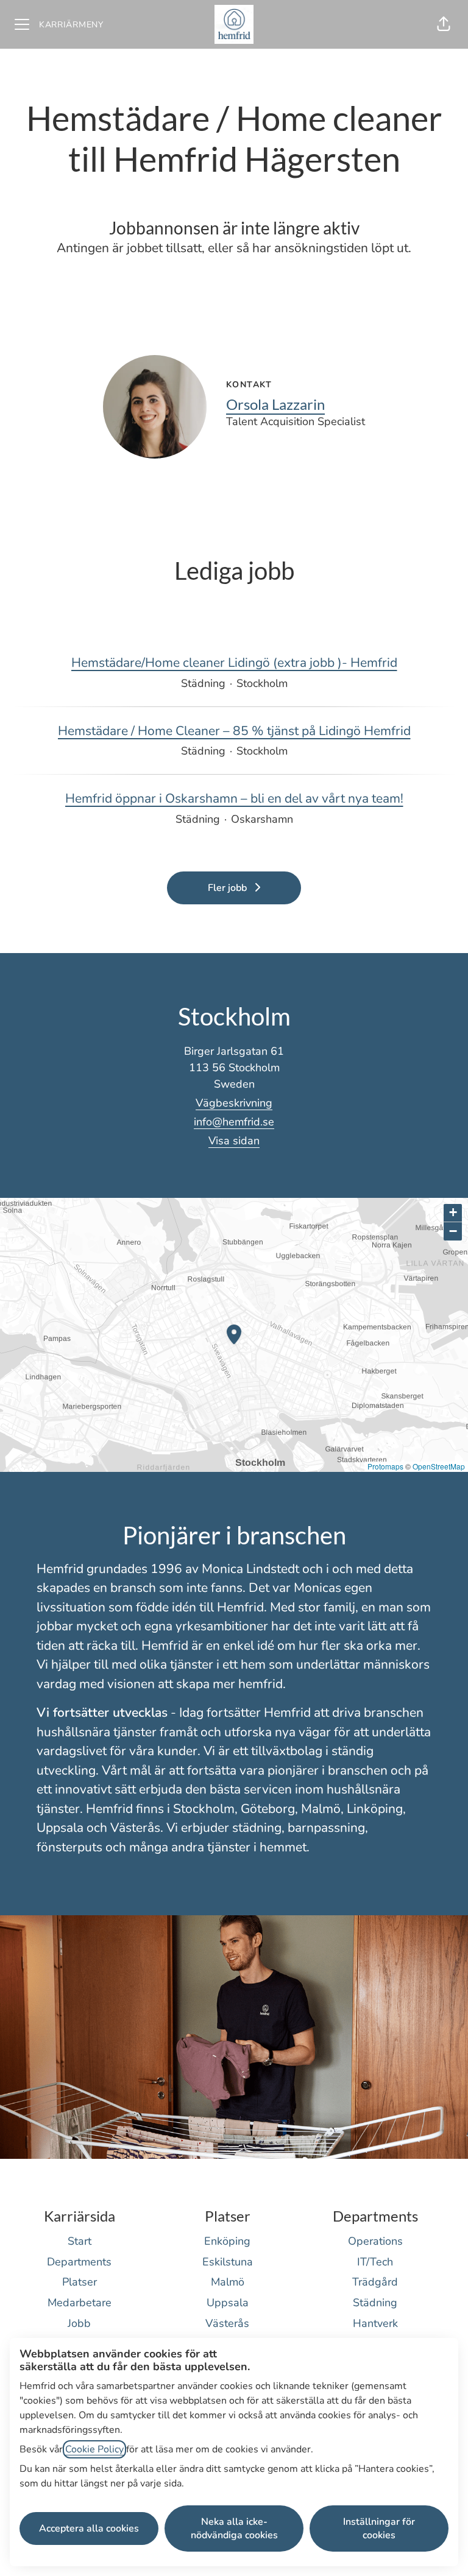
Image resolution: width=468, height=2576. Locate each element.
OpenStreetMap (439, 1466)
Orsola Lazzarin (275, 404)
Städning (375, 2303)
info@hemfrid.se (234, 1122)
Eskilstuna (228, 2262)
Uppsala (228, 2303)
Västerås (227, 2323)
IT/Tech (375, 2262)
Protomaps (385, 1466)
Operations (375, 2241)
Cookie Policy (94, 2449)
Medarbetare (80, 2303)
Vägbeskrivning (234, 1103)
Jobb (79, 2323)
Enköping (227, 2241)
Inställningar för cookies (379, 2528)
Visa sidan (234, 1141)
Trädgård (375, 2282)
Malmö (228, 2282)
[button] (444, 24)
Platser (80, 2282)
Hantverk (375, 2323)
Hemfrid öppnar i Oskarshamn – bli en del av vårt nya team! (234, 798)
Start (80, 2241)
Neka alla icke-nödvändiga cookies (234, 2528)
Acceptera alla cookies (89, 2528)
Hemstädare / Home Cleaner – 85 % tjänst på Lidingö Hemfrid (234, 731)
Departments (79, 2262)
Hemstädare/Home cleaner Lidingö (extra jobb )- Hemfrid (234, 663)
